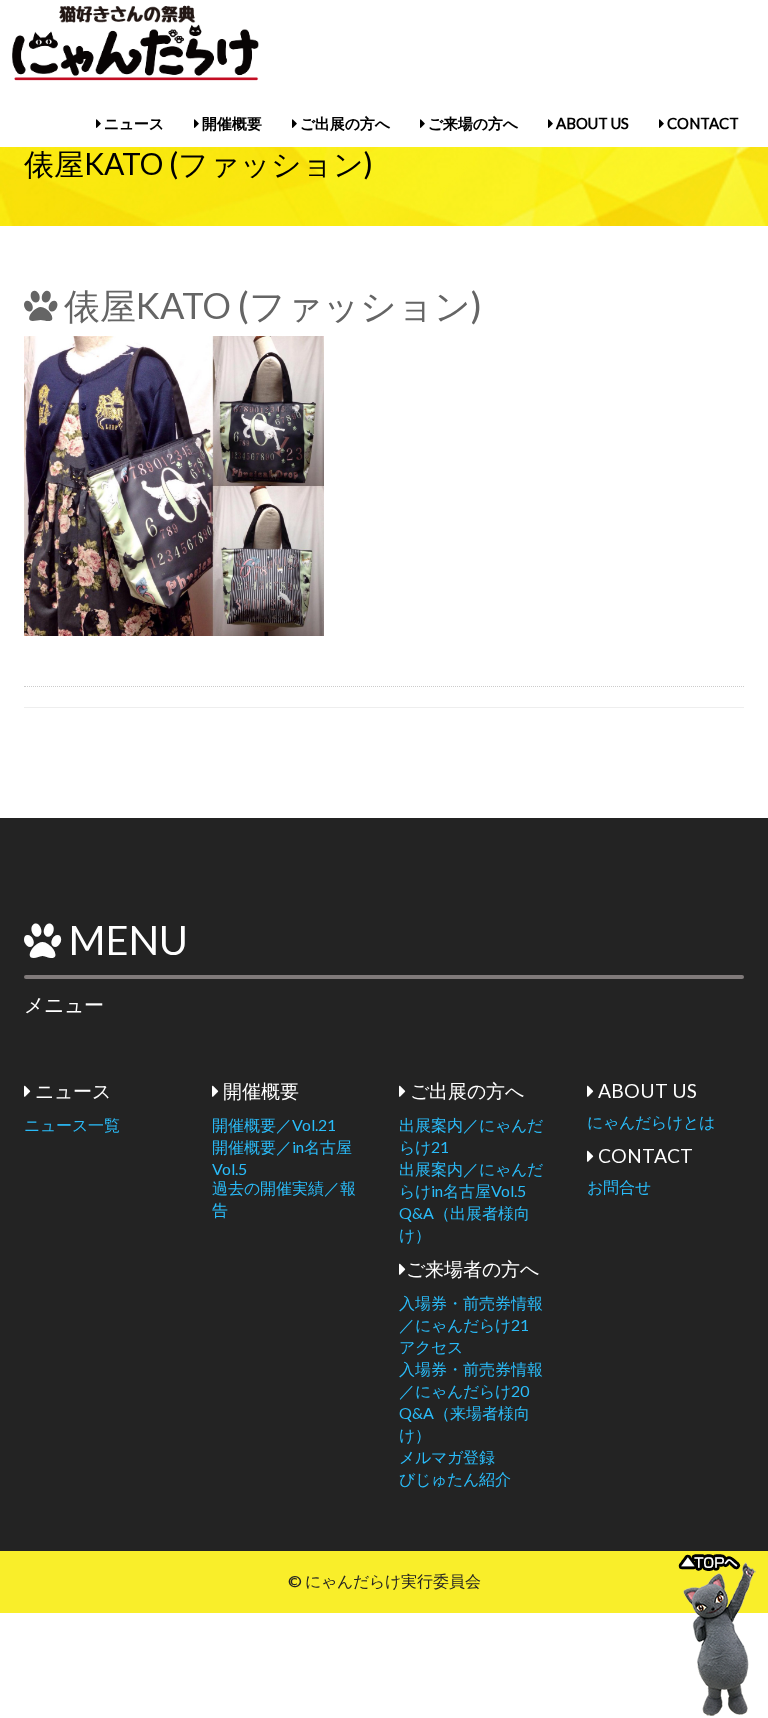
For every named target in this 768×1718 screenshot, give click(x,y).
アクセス (431, 1346)
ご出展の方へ (343, 123)
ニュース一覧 (72, 1124)
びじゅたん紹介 (455, 1478)
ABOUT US (591, 123)
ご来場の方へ (471, 123)
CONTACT (701, 123)
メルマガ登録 (447, 1456)
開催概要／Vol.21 (274, 1124)
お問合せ (619, 1186)
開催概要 (230, 123)
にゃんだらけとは (651, 1121)
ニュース (132, 123)
